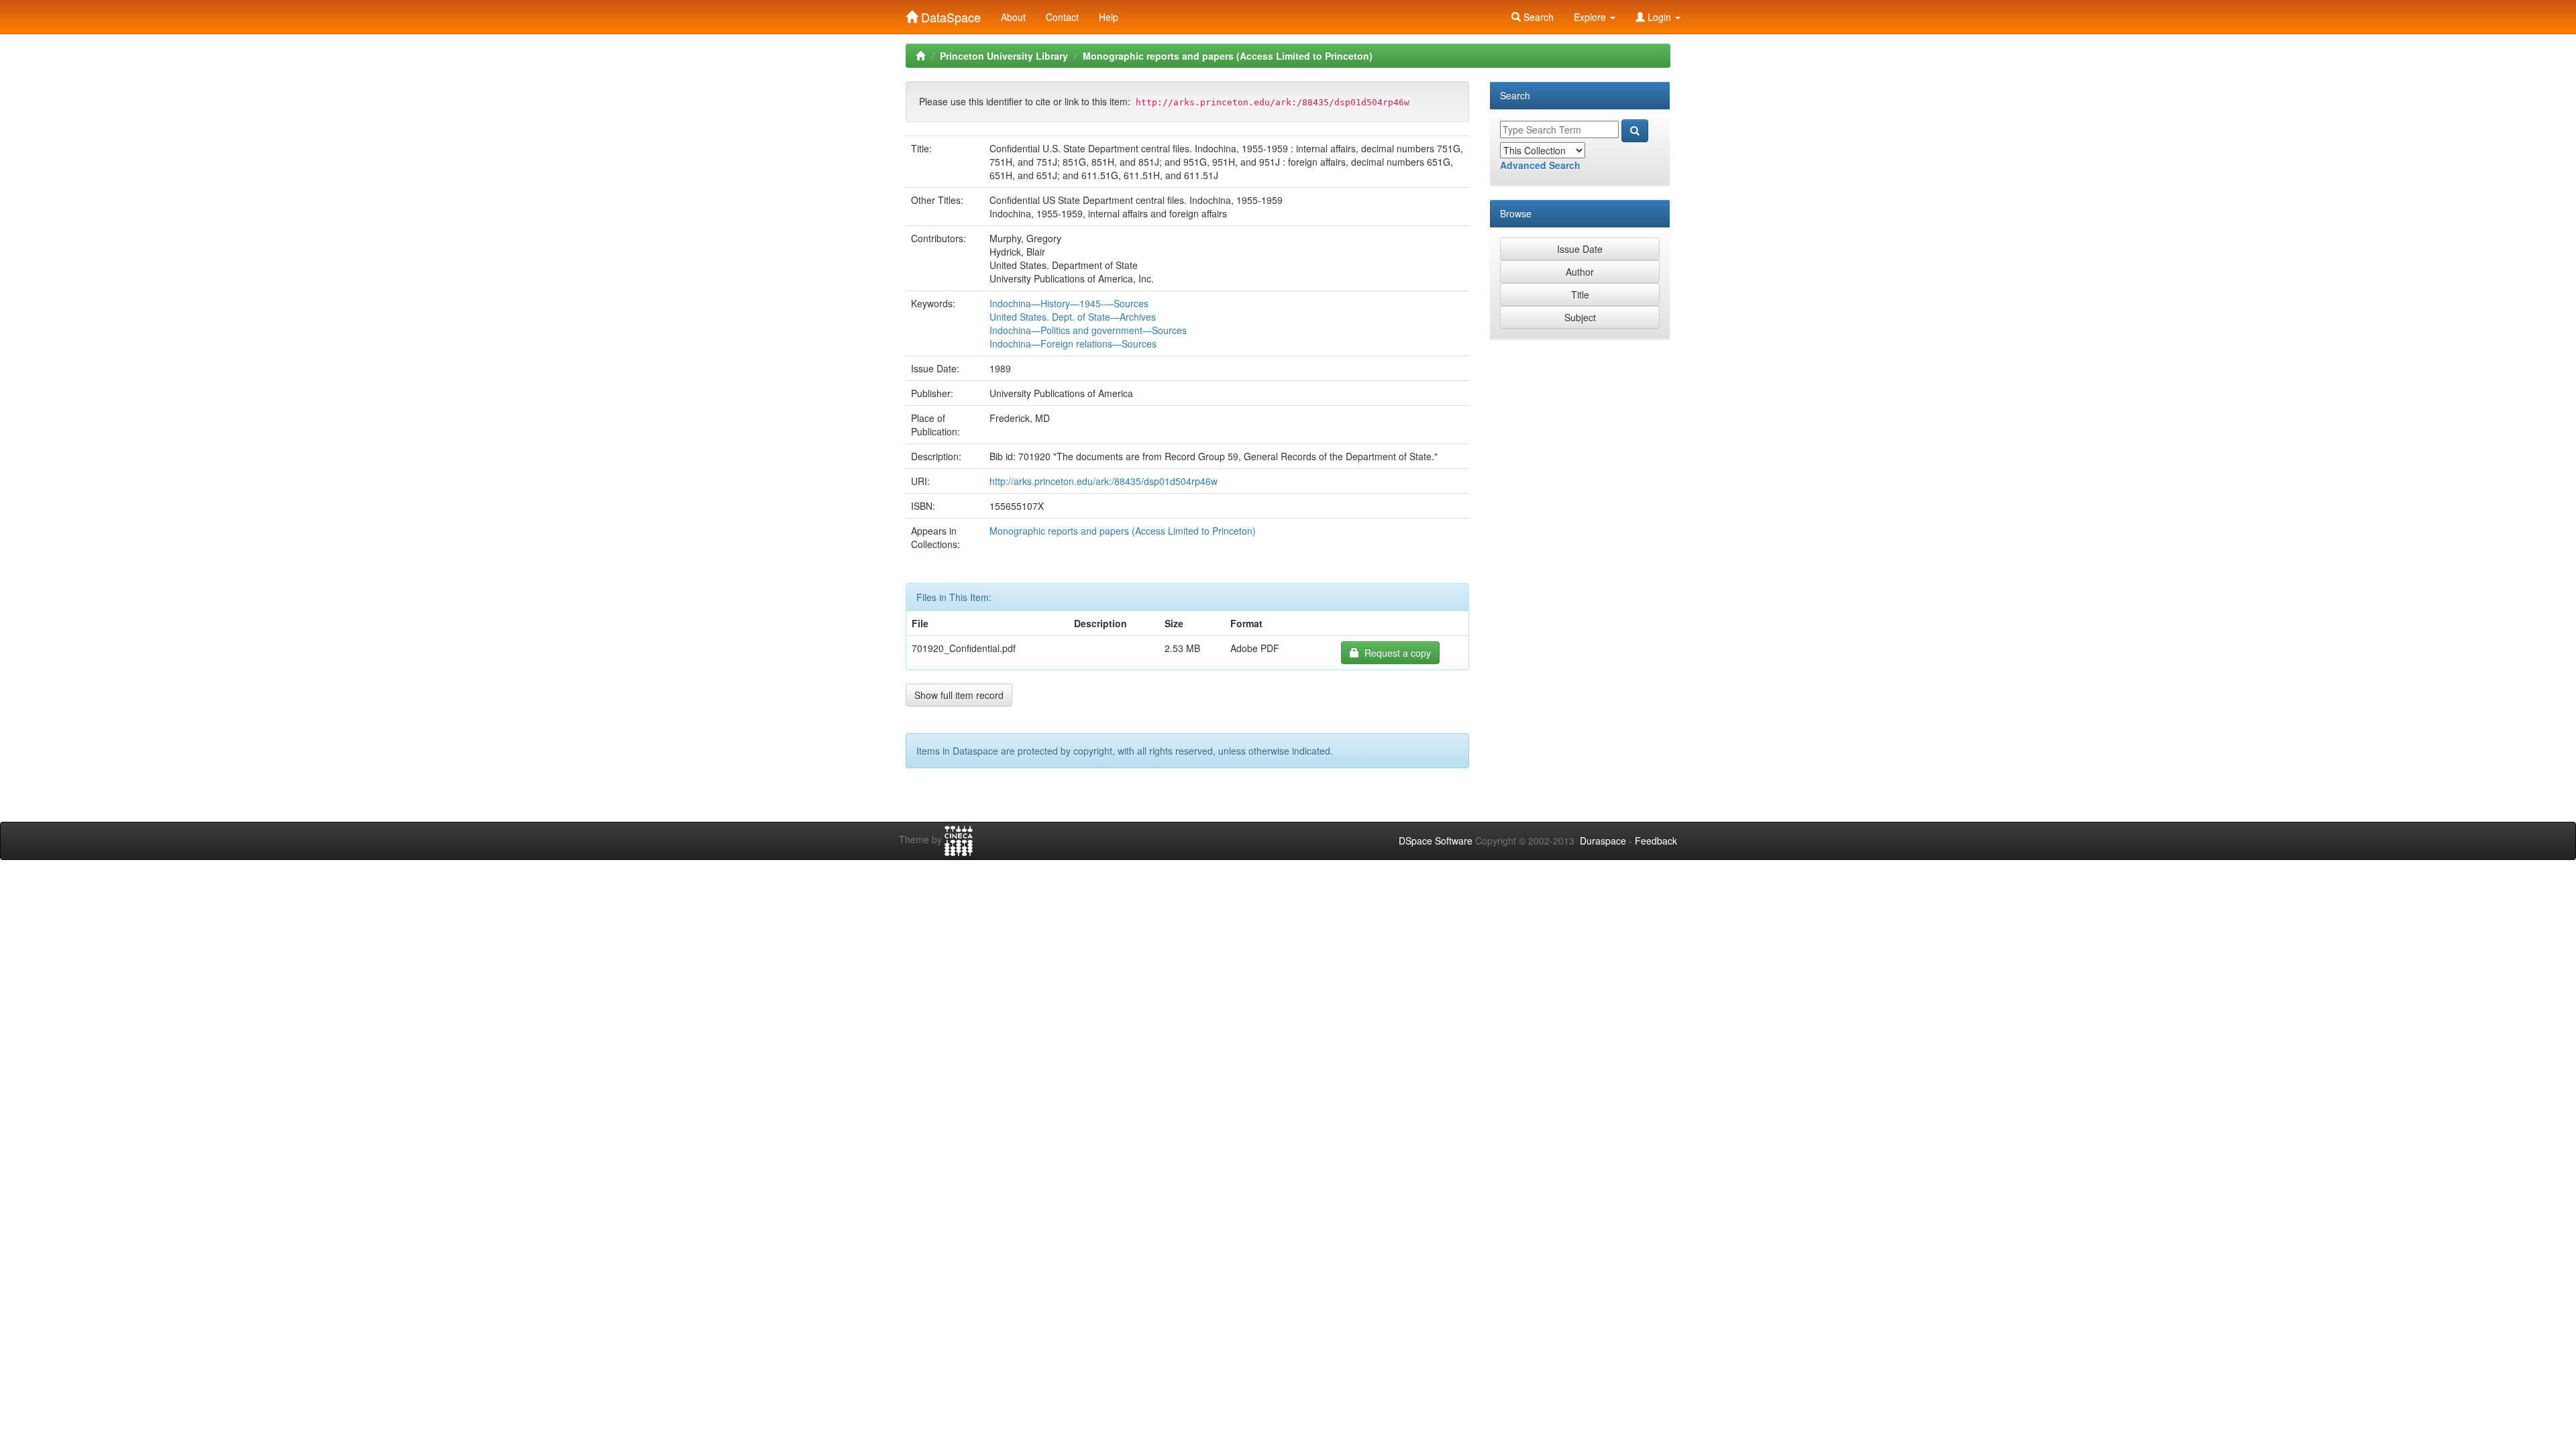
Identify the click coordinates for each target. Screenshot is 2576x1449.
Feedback (1656, 841)
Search (1537, 17)
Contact (1062, 17)
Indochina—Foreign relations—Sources (1073, 343)
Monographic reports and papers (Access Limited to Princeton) (1228, 56)
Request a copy (1395, 653)
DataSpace (949, 14)
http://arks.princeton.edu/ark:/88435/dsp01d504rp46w (1104, 481)
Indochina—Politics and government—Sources (1088, 330)
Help (1109, 17)
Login (1659, 17)
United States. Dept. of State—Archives (1073, 317)
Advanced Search (1540, 165)
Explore (1591, 17)
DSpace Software (1436, 841)
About (1013, 17)
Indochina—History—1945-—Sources (1069, 303)
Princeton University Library (1004, 56)
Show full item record (959, 695)
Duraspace (1603, 841)
